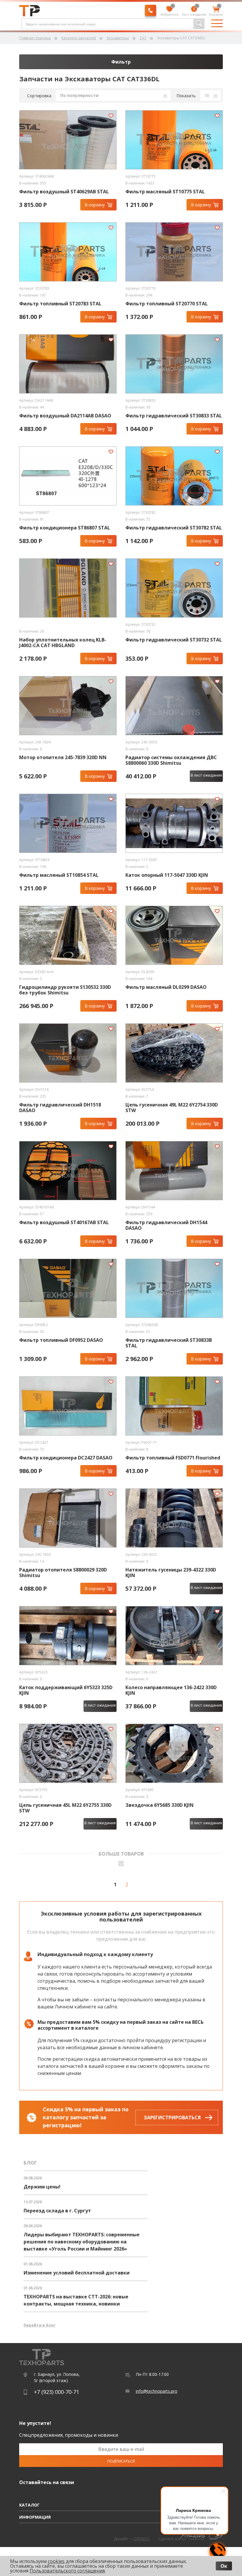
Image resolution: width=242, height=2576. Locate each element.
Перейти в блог (40, 2325)
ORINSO (142, 2539)
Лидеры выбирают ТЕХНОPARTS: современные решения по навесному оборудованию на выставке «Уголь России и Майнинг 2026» (82, 2242)
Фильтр (121, 62)
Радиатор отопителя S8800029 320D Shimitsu (63, 1573)
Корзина (216, 11)
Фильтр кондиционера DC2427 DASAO (66, 1458)
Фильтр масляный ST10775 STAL (165, 192)
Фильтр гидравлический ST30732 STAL (174, 640)
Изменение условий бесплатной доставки (77, 2273)
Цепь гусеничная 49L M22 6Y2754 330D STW (172, 1108)
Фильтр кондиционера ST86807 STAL (65, 528)
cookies (56, 2561)
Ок (224, 2566)
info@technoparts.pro (157, 2391)
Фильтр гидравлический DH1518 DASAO (60, 1108)
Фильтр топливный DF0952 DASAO (61, 1340)
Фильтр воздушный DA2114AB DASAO (65, 416)
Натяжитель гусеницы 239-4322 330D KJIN (171, 1573)
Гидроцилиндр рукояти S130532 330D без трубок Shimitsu (65, 990)
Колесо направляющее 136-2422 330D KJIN (171, 1690)
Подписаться (121, 2461)
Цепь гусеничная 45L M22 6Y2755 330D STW (65, 1808)
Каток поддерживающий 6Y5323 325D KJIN (66, 1690)
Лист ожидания (194, 11)
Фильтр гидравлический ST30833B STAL (169, 1343)
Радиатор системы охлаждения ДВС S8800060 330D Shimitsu (171, 760)
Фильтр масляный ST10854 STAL (59, 875)
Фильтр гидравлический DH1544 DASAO (166, 1225)
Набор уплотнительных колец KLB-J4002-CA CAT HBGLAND (63, 643)
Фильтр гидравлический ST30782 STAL (174, 528)
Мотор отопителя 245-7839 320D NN (63, 758)
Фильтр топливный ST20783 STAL (60, 304)
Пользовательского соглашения (67, 2571)
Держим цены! (42, 2187)
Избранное (170, 11)
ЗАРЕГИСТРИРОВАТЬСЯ (172, 2117)
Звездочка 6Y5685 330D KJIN (160, 1805)
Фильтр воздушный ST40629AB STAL (64, 192)
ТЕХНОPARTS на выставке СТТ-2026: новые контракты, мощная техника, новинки (76, 2300)
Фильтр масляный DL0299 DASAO (166, 987)
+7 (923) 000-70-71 (57, 2392)
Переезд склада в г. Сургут (57, 2211)
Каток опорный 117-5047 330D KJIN (167, 875)
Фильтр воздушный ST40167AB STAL (64, 1223)
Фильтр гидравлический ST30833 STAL (174, 416)
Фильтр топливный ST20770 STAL (167, 304)
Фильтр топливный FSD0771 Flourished (173, 1458)
